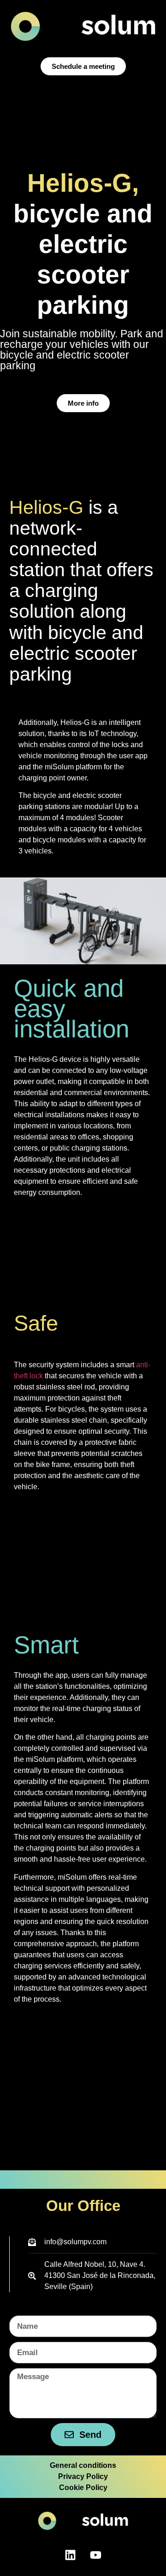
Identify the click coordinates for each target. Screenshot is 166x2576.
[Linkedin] (71, 2555)
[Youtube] (96, 2555)
